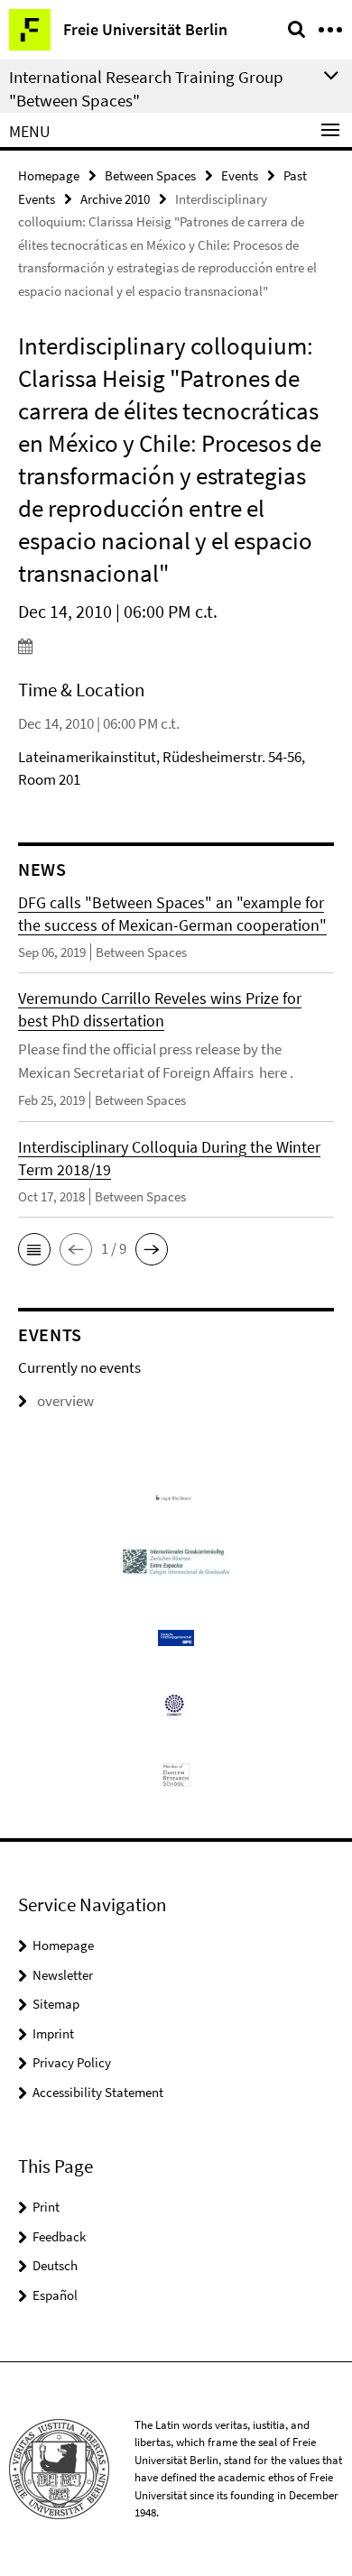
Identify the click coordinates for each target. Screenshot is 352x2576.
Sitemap (56, 2004)
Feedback (59, 2236)
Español (55, 2295)
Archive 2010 (115, 199)
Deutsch (55, 2265)
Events (240, 175)
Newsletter (63, 1975)
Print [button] (46, 2207)
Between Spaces (150, 175)
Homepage (49, 175)
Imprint (53, 2033)
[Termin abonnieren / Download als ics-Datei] (176, 646)
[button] (34, 1249)
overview (65, 1401)
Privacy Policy (72, 2062)
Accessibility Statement (98, 2092)
